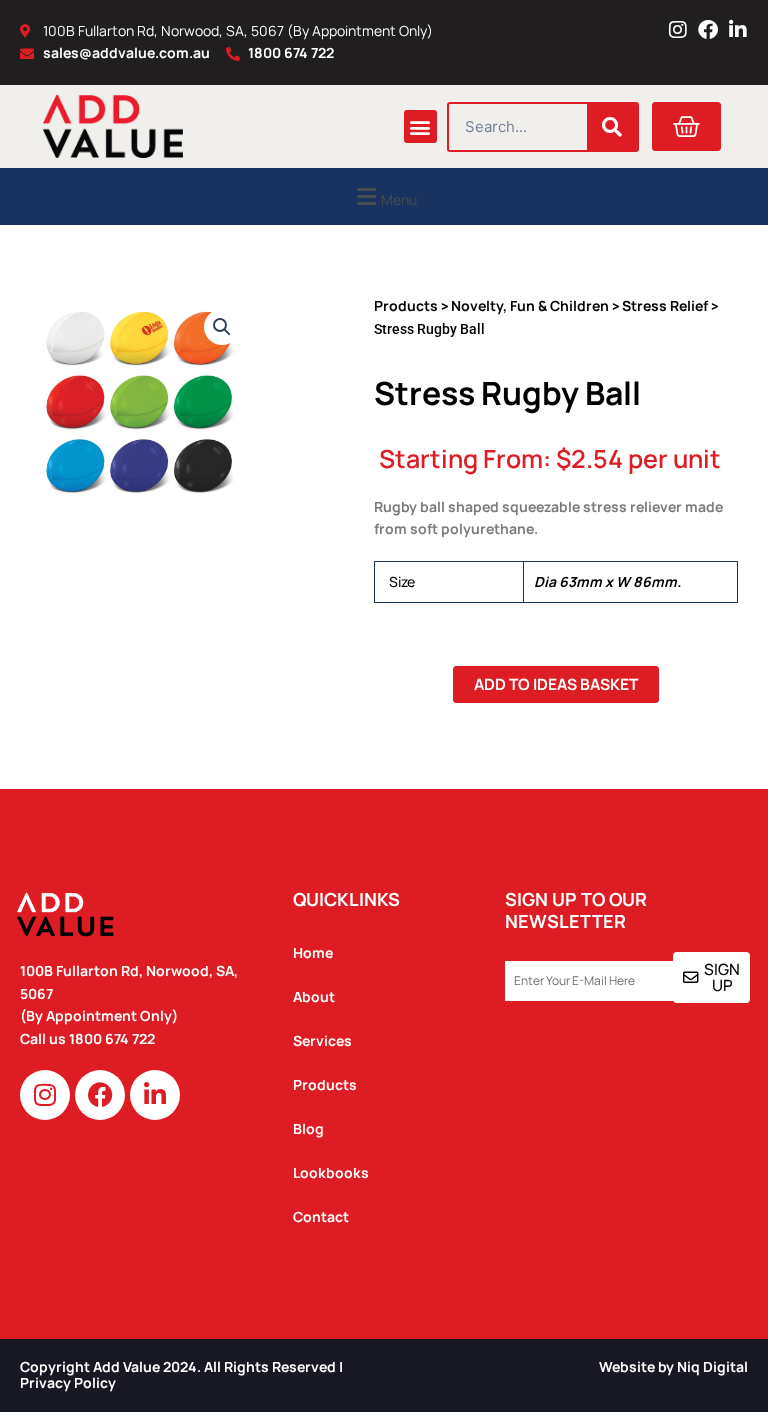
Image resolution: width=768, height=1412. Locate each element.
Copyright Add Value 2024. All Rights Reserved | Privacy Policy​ (181, 1375)
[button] (420, 126)
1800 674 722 (113, 1038)
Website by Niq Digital (673, 1366)
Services (322, 1040)
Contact (321, 1216)
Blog (308, 1128)
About (314, 996)
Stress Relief (665, 305)
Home (313, 952)
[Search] (612, 127)
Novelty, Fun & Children (530, 305)
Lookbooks (331, 1172)
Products (406, 305)
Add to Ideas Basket (556, 684)
